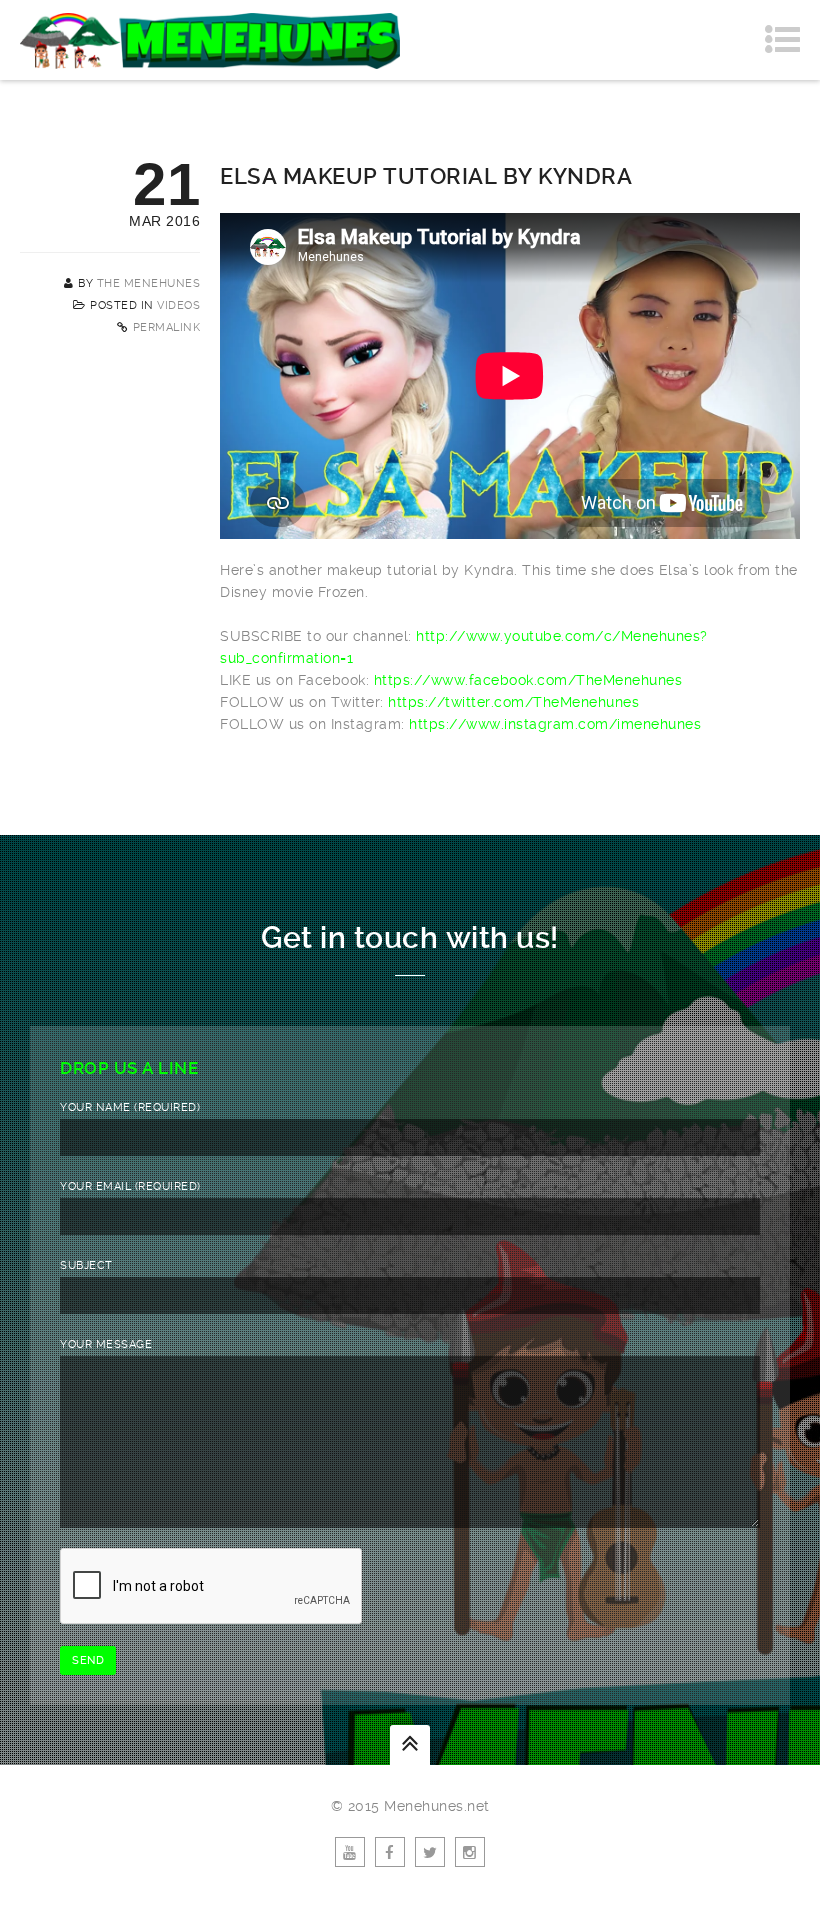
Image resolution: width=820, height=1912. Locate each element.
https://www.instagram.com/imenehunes (555, 724)
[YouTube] (350, 1852)
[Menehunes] (210, 40)
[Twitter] (430, 1852)
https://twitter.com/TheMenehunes (513, 702)
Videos (178, 305)
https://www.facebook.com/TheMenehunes (528, 680)
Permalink (167, 327)
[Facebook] (390, 1852)
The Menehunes (149, 283)
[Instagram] (470, 1852)
